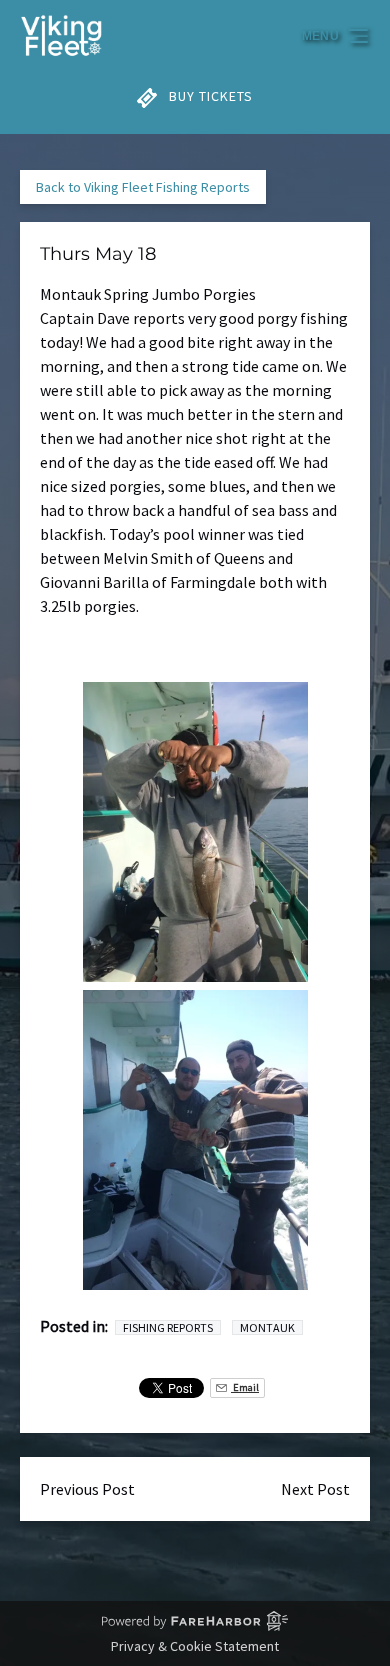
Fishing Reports (168, 1327)
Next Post (315, 1489)
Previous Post (87, 1489)
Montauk (267, 1327)
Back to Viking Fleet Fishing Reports (143, 187)
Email (245, 1387)
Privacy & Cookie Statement (195, 1646)
